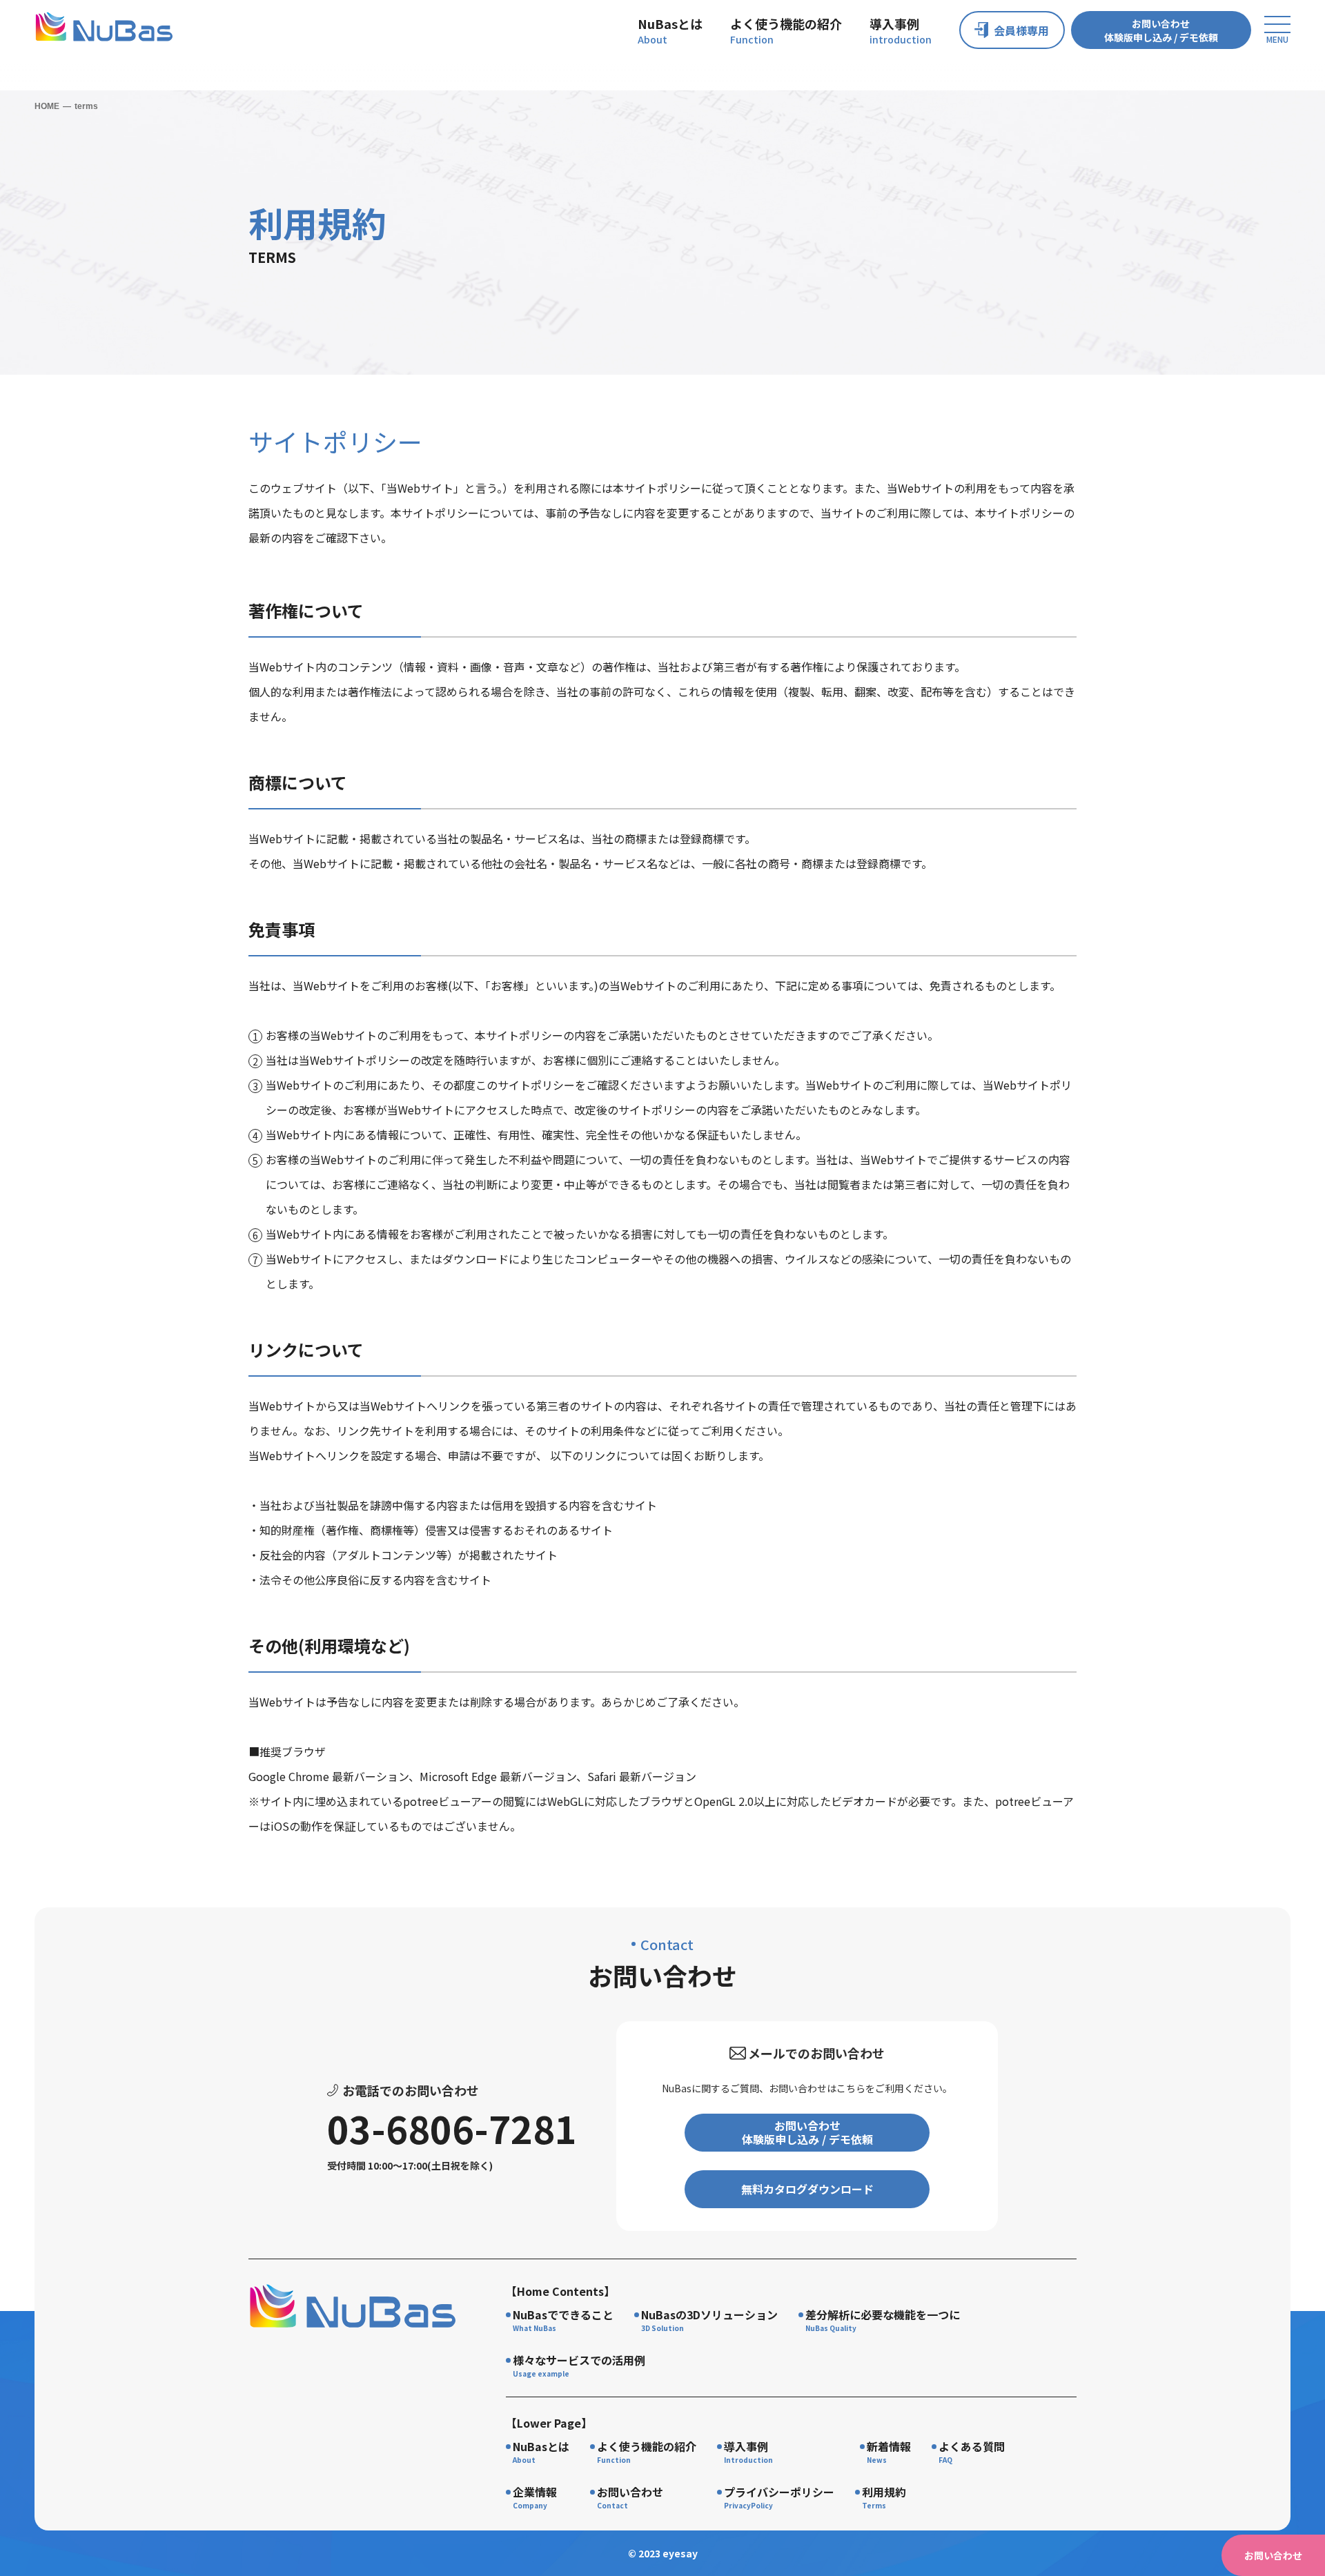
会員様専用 (1021, 30)
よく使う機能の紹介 (786, 23)
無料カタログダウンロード (807, 2189)
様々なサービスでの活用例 (579, 2360)
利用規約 (884, 2492)
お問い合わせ (630, 2492)
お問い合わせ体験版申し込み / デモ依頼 (1161, 30)
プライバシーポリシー (779, 2492)
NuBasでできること (563, 2314)
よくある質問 (972, 2446)
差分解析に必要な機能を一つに (883, 2314)
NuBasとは (670, 23)
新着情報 (889, 2446)
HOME (47, 106)
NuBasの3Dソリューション (709, 2314)
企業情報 (535, 2492)
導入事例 (894, 23)
